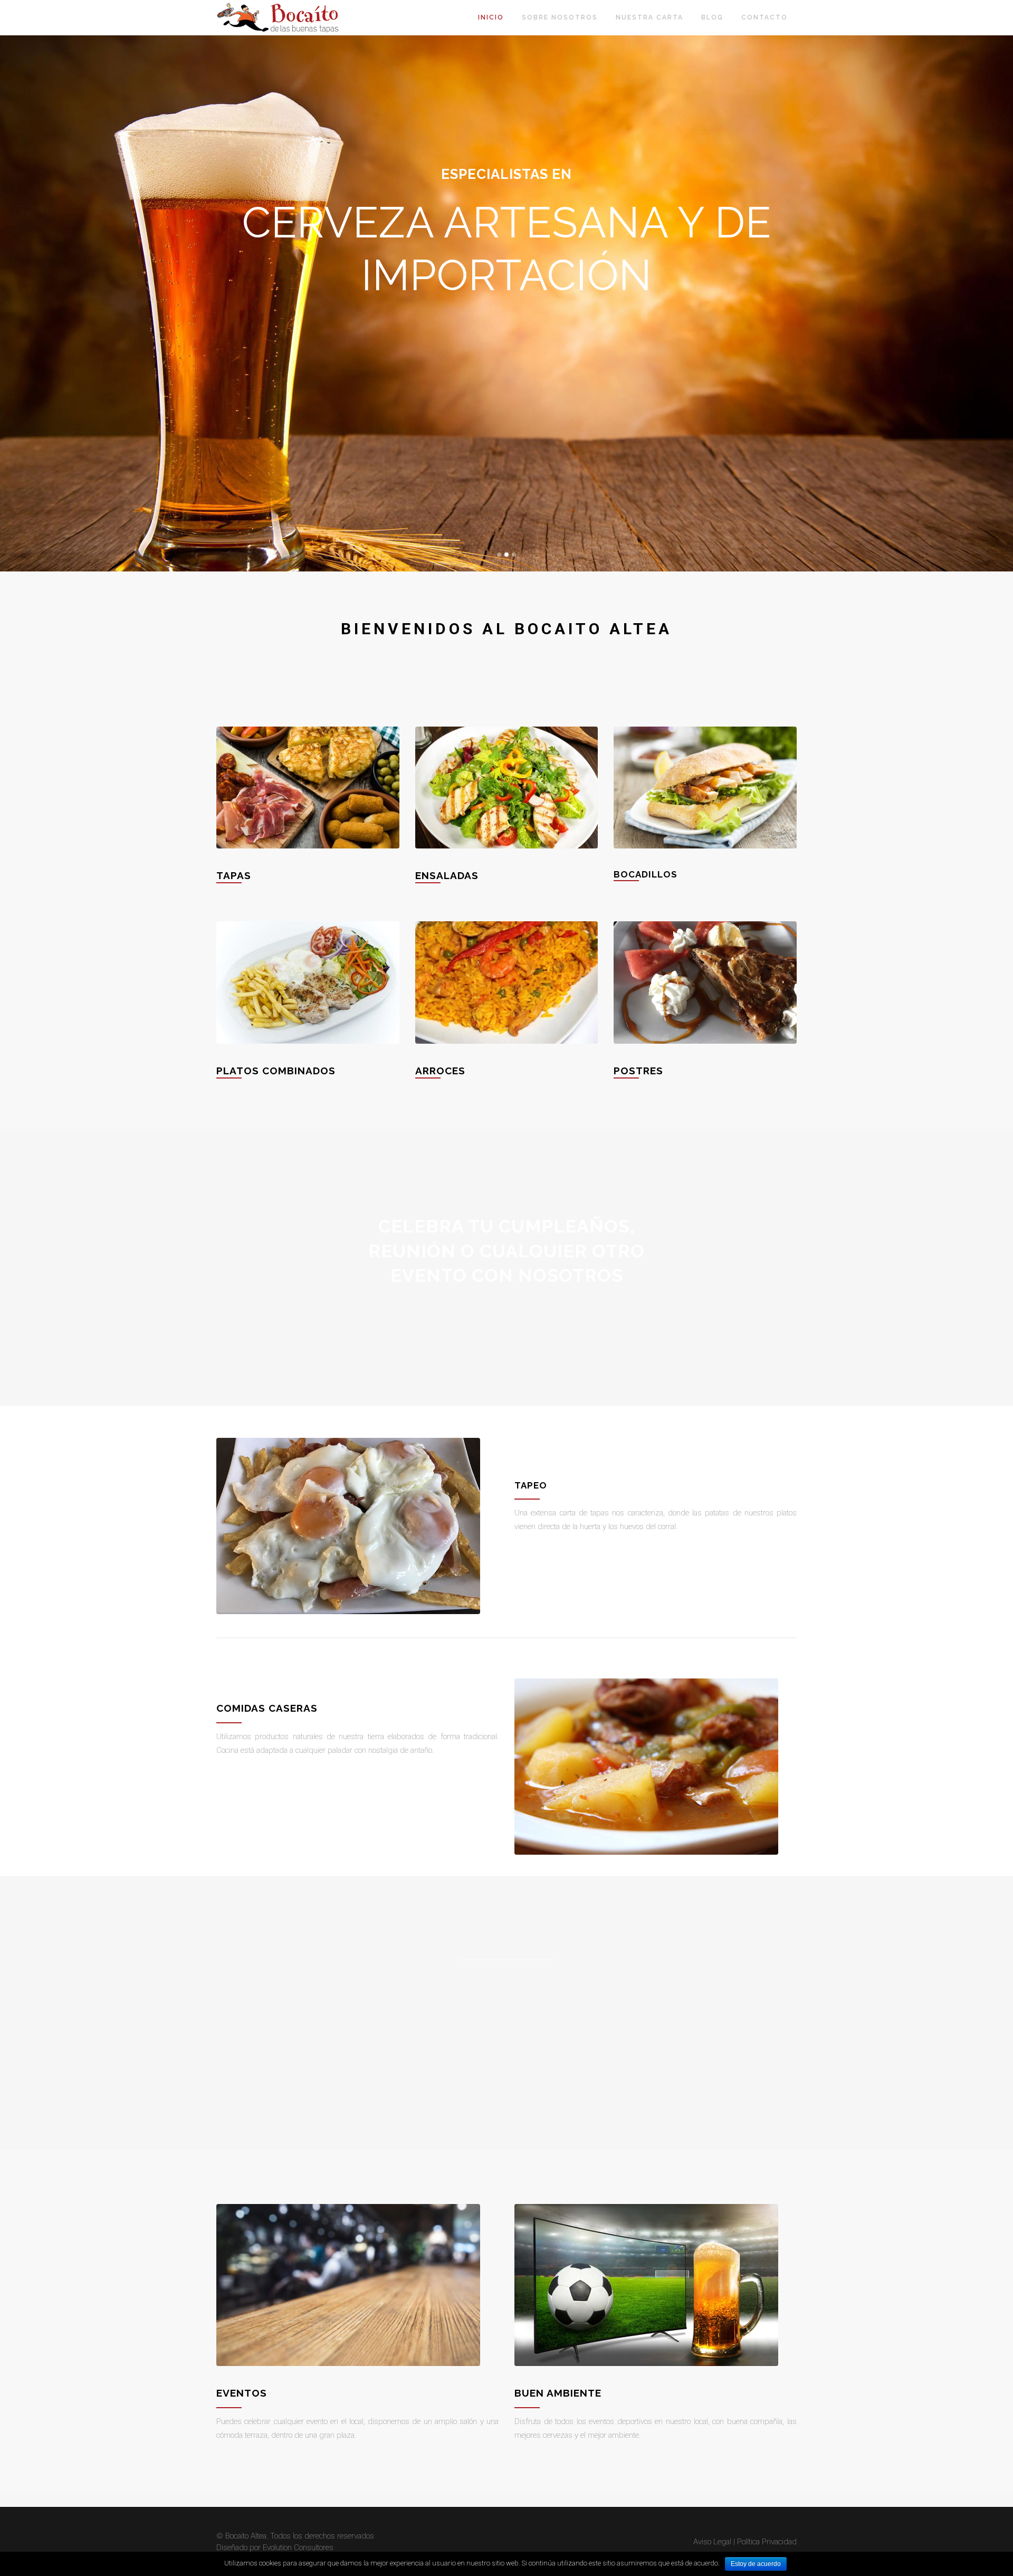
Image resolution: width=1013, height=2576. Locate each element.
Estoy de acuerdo (756, 2564)
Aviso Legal (712, 2542)
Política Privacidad (767, 2542)
